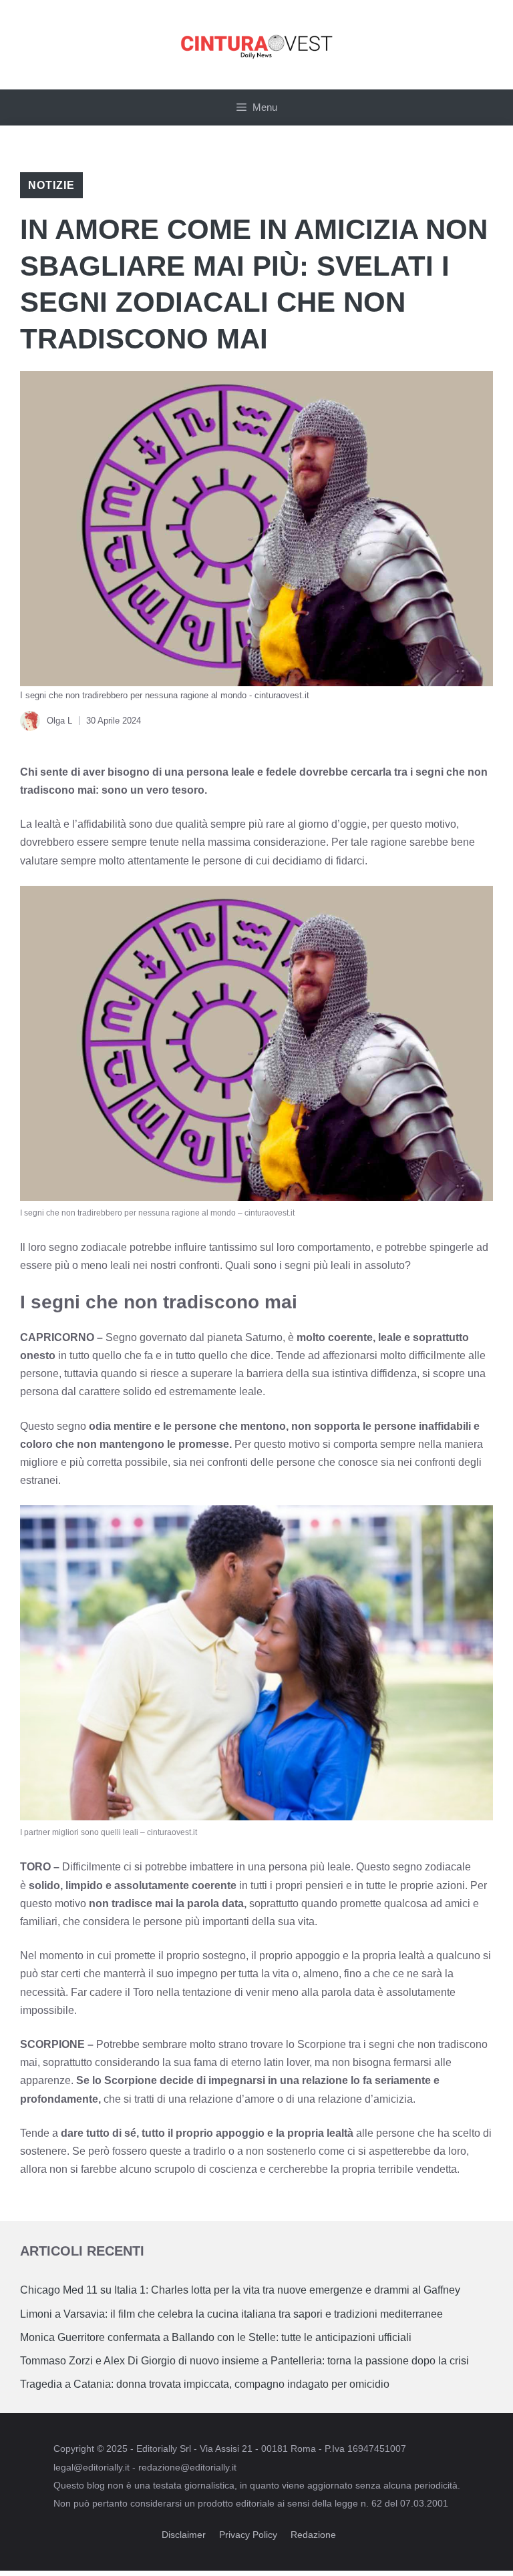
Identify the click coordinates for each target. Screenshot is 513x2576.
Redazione (313, 2535)
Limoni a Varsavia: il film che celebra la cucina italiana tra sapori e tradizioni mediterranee (231, 2314)
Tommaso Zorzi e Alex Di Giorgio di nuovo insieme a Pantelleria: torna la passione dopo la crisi (244, 2361)
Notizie (51, 185)
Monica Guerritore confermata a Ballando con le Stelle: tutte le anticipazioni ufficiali (216, 2337)
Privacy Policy (248, 2535)
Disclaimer (184, 2535)
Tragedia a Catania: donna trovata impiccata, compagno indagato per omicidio (205, 2384)
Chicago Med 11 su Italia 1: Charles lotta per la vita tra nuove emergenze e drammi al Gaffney (240, 2290)
